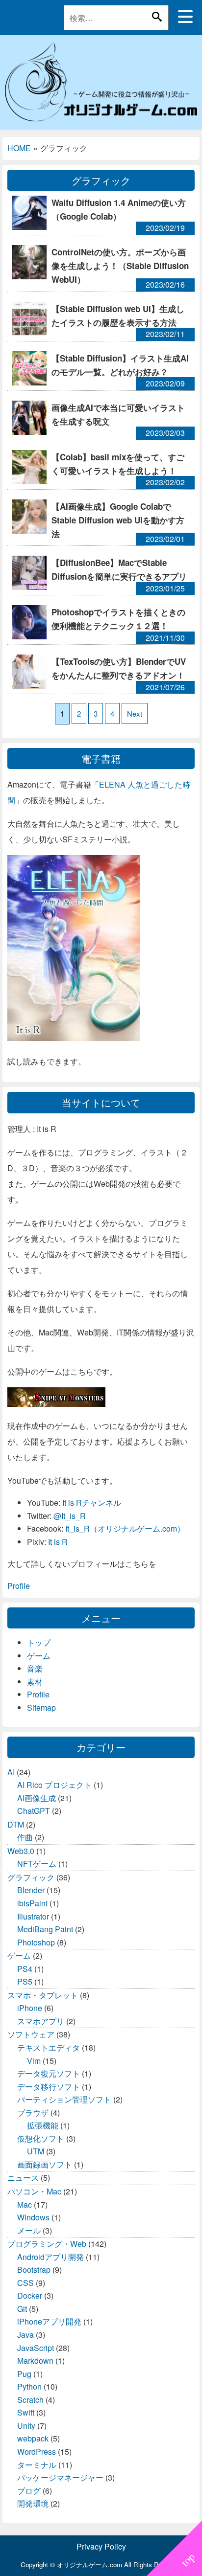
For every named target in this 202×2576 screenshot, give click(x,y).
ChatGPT (34, 1811)
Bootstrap (34, 2270)
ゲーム (39, 1656)
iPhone (30, 2008)
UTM (36, 2151)
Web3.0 (21, 1851)
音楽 (35, 1668)
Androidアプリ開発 (50, 2257)
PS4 (25, 1969)
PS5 (25, 1981)
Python (29, 2386)
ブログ (29, 2491)
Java (25, 2335)
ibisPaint (32, 1903)
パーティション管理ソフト (64, 2099)
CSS (25, 2283)
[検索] (157, 17)
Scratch (30, 2400)
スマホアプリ (41, 2021)
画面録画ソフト (45, 2164)
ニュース (23, 2178)
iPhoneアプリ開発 (49, 2321)
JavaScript (36, 2348)
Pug (24, 2374)
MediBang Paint (45, 1929)
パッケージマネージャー (60, 2477)
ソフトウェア (31, 2034)
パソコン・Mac (34, 2191)
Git (22, 2309)
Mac (25, 2204)
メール (29, 2230)
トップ (39, 1642)
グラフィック (31, 1877)
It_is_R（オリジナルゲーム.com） (125, 1528)
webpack (33, 2438)
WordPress (37, 2452)
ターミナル (37, 2465)
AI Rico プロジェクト (54, 1785)
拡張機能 (43, 2125)
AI (11, 1772)
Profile (19, 1586)
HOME (19, 148)
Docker (30, 2295)
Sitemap (41, 1707)
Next (135, 713)
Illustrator (33, 1916)
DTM (16, 1824)
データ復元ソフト (49, 2073)
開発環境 (33, 2503)
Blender (31, 1890)
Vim (34, 2061)
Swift (26, 2412)
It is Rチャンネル (92, 1503)
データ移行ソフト (49, 2087)
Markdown (35, 2361)
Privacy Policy (101, 2546)
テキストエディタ (49, 2047)
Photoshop (36, 1942)
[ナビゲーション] (185, 17)
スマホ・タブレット (43, 1995)
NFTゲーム (37, 1864)
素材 (35, 1682)
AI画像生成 (37, 1798)
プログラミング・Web (47, 2244)
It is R (58, 1542)
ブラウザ (33, 2113)
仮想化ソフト (41, 2138)
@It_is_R (70, 1516)
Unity (26, 2426)
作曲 (25, 1837)
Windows (33, 2217)
